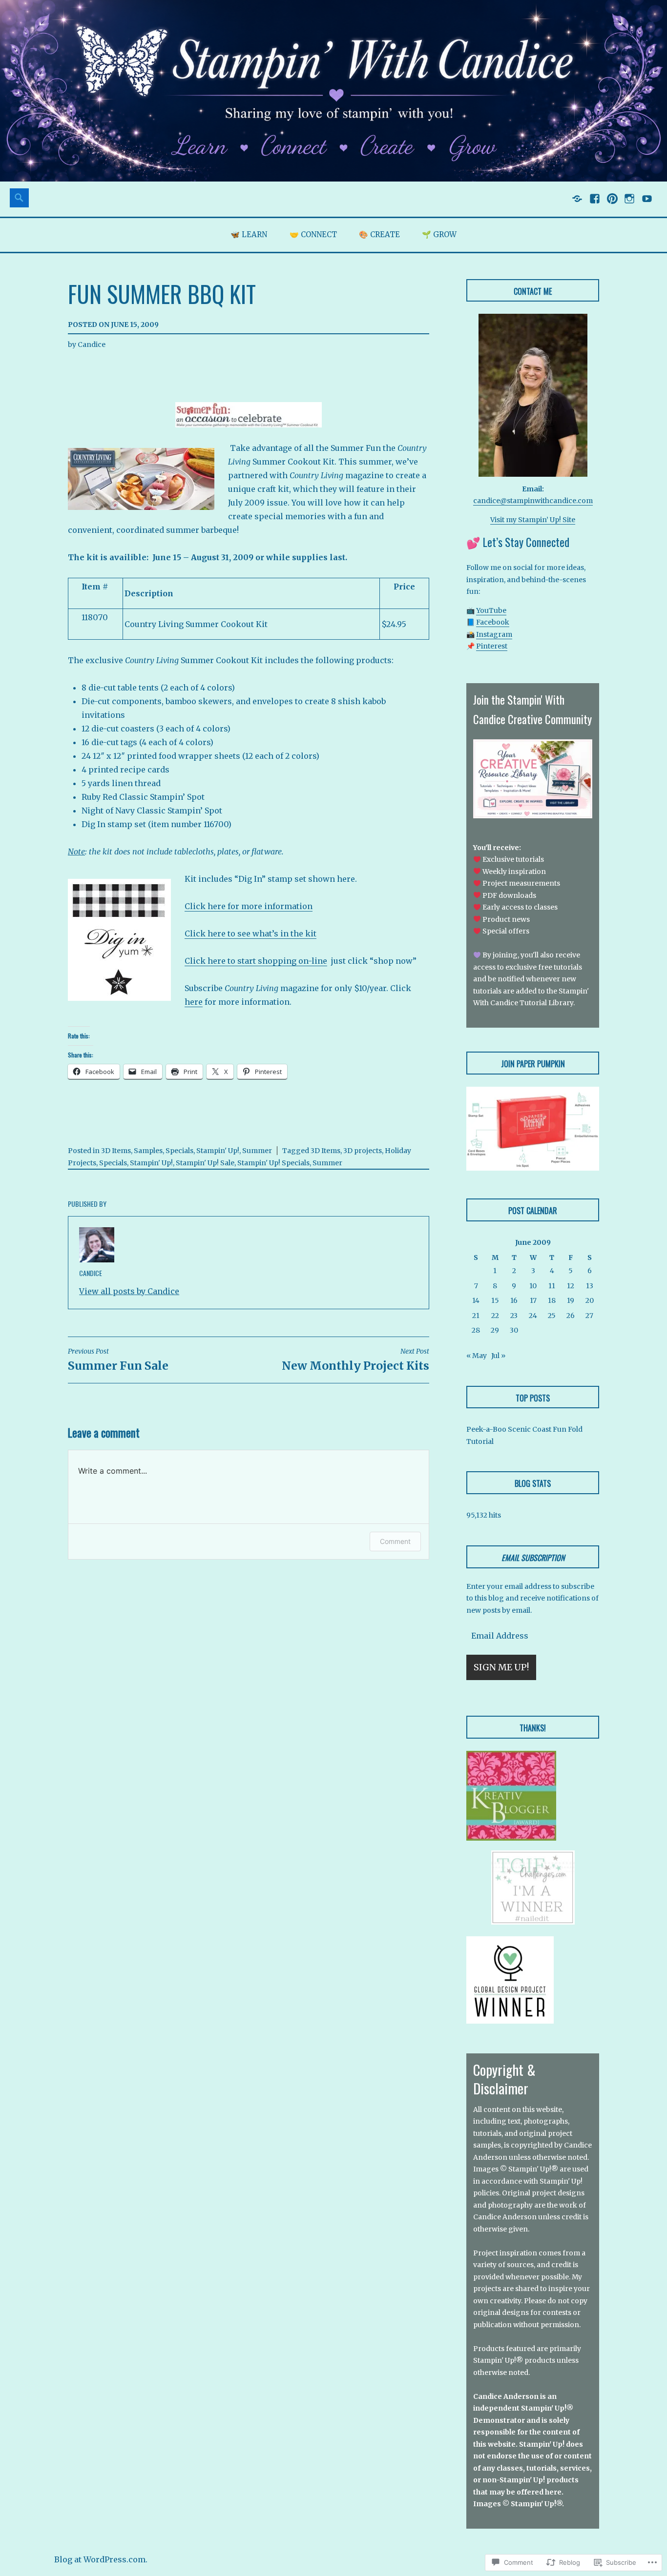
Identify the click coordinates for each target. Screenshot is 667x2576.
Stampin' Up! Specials (273, 1163)
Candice (92, 345)
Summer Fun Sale (118, 1360)
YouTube (491, 610)
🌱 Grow (439, 234)
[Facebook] (594, 203)
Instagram (494, 634)
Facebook (493, 622)
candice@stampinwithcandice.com (533, 501)
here (194, 1002)
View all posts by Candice (129, 1291)
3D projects (363, 1151)
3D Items (116, 1151)
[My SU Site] (576, 203)
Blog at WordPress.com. (101, 2559)
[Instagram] (629, 203)
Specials (179, 1151)
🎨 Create (379, 234)
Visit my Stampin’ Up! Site (533, 520)
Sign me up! (501, 1667)
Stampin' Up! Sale (205, 1163)
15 (495, 1300)
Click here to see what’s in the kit (250, 933)
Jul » (498, 1356)
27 (589, 1316)
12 (571, 1286)
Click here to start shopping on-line (256, 961)
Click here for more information (249, 906)
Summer (257, 1151)
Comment (395, 1541)
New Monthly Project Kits (355, 1360)
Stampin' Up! (218, 1151)
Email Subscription (533, 1558)
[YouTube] (646, 203)
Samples (148, 1151)
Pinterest (492, 646)
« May (477, 1356)
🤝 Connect (313, 234)
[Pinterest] (612, 203)
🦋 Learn (249, 234)
